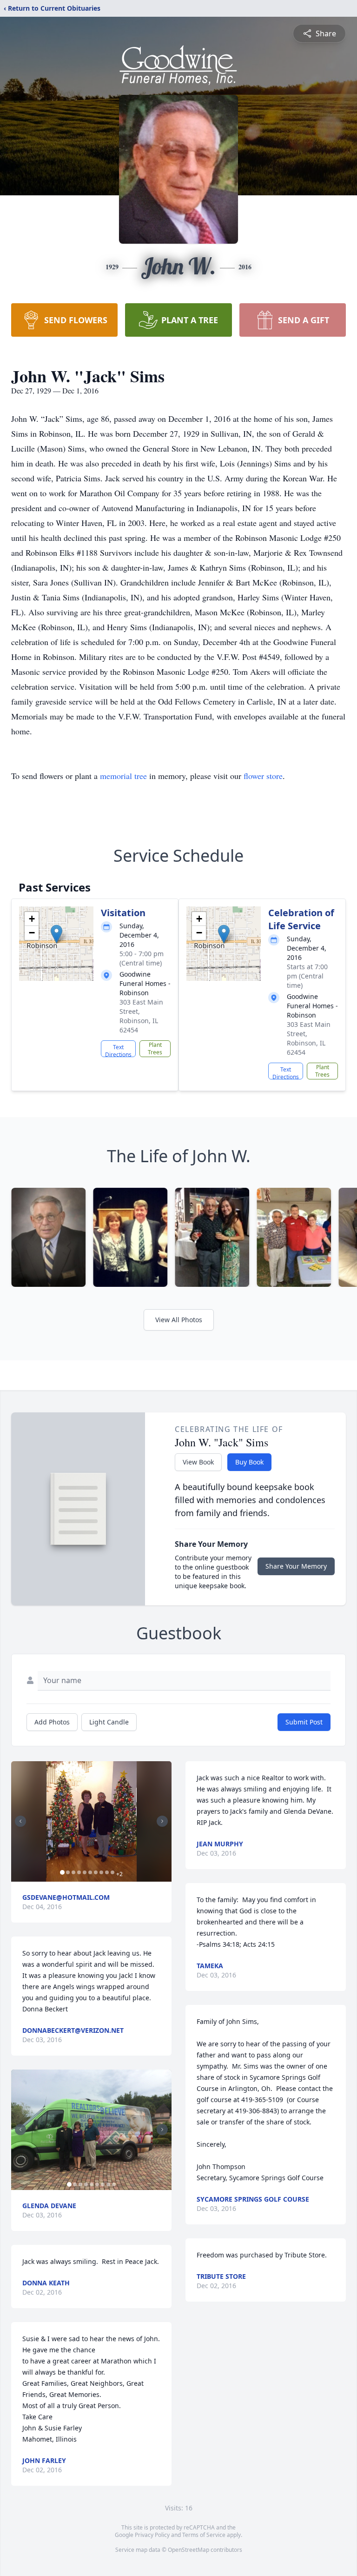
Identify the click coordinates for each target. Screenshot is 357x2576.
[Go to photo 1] (62, 1872)
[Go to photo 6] (90, 1872)
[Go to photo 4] (79, 1872)
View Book (198, 1462)
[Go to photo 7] (96, 1872)
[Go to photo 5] (85, 1872)
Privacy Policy (152, 2535)
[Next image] (162, 1821)
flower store (263, 776)
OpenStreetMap (188, 2550)
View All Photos (179, 1320)
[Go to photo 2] (68, 1872)
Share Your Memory (296, 1566)
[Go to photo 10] (112, 1872)
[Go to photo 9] (107, 1872)
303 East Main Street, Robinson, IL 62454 (141, 1016)
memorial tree (123, 776)
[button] (56, 934)
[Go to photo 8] (101, 1872)
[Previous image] (20, 1821)
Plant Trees (155, 1048)
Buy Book (249, 1462)
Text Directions (118, 1050)
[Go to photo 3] (73, 1872)
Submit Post (304, 1722)
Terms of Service (204, 2535)
